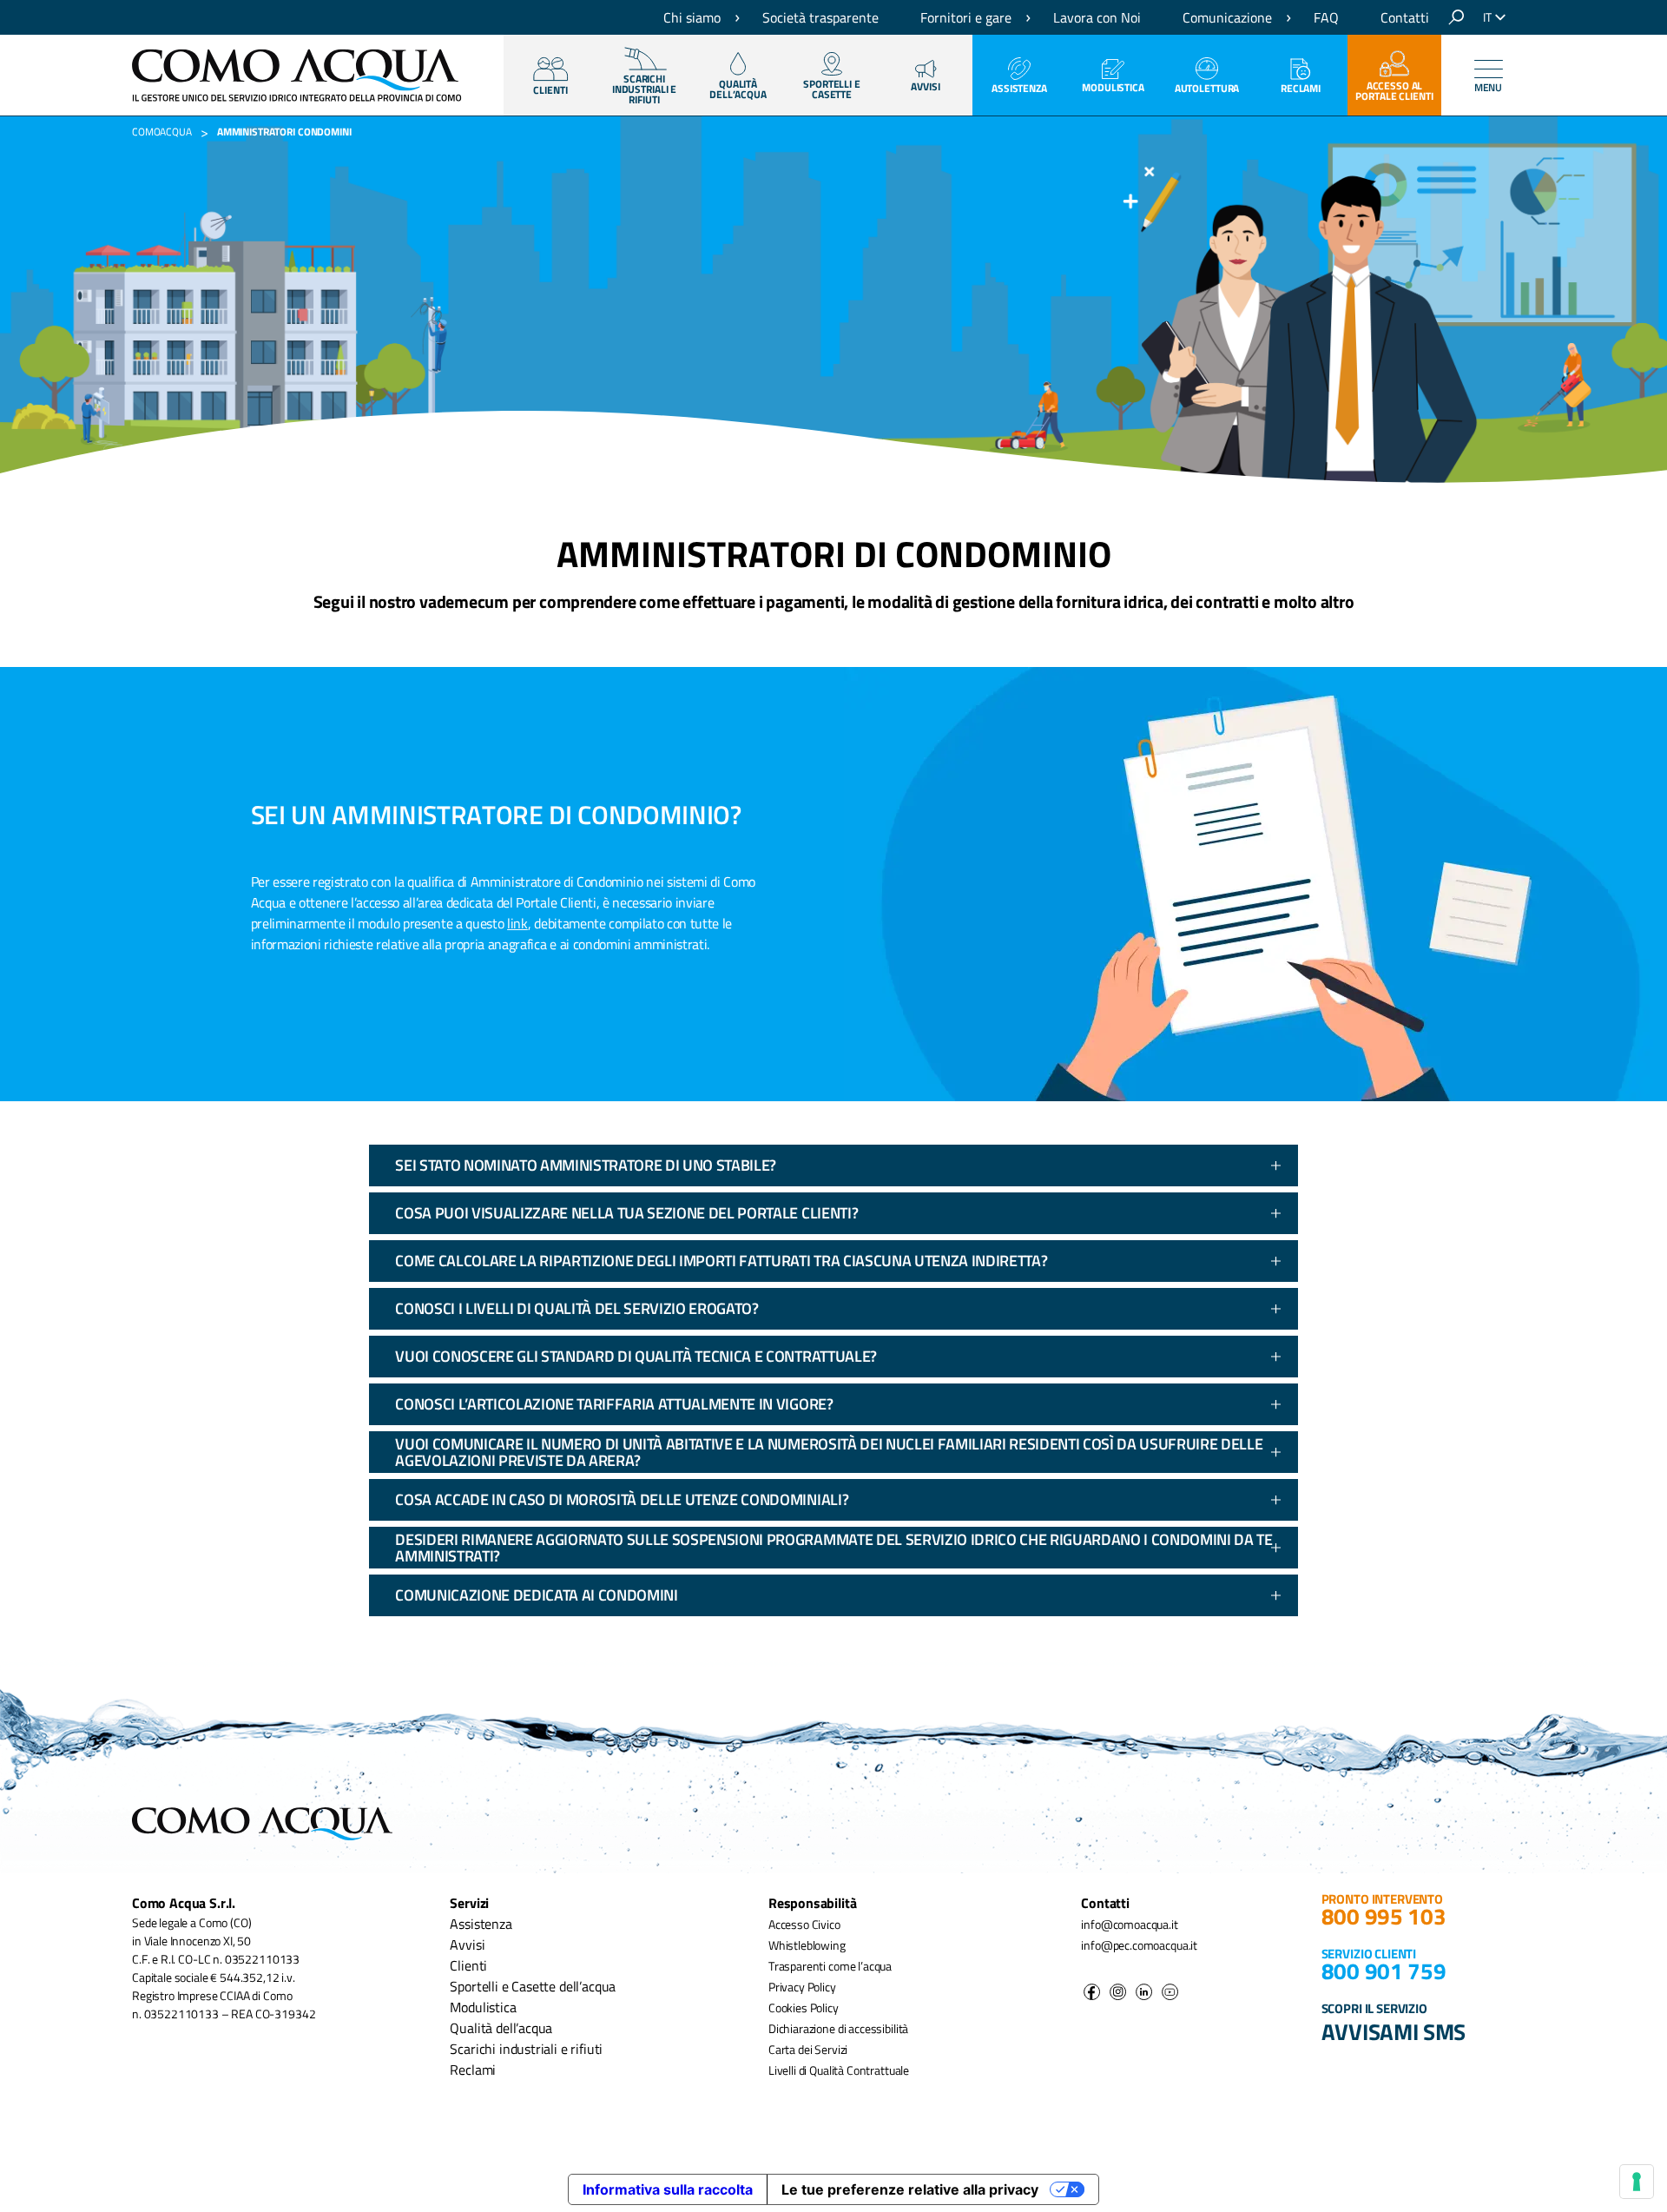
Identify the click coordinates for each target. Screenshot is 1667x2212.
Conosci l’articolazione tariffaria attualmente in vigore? (614, 1404)
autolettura (1207, 88)
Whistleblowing (807, 1945)
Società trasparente (820, 17)
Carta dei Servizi (808, 2049)
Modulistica (1113, 87)
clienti (550, 90)
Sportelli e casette (832, 89)
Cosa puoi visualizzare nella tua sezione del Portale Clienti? (626, 1213)
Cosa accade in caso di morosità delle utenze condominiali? (622, 1499)
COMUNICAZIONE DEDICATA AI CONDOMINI (536, 1595)
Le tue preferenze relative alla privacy (910, 2189)
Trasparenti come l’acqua (830, 1966)
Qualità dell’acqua (501, 2028)
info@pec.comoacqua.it (1139, 1945)
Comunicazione (1227, 17)
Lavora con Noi (1097, 17)
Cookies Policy (804, 2007)
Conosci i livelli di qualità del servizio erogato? (577, 1308)
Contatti (1405, 17)
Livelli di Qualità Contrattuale (839, 2070)
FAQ (1326, 17)
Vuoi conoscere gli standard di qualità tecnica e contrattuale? (636, 1356)
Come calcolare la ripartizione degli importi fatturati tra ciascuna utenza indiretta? (721, 1261)
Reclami (1301, 88)
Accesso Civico (804, 1924)
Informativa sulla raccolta (668, 2189)
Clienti (468, 1965)
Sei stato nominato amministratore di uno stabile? (586, 1165)
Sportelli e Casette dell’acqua (533, 1986)
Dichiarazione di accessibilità (838, 2028)
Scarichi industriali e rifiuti (526, 2049)
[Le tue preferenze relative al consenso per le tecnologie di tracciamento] (1637, 2182)
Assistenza (1019, 88)
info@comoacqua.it (1129, 1924)
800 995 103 (1384, 1916)
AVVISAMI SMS (1394, 2031)
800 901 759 (1384, 1971)
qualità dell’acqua (738, 89)
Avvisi (925, 86)
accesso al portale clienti (1394, 91)
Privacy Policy (802, 1987)
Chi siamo (692, 17)
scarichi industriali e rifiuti (644, 89)
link (517, 923)
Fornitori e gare (966, 17)
